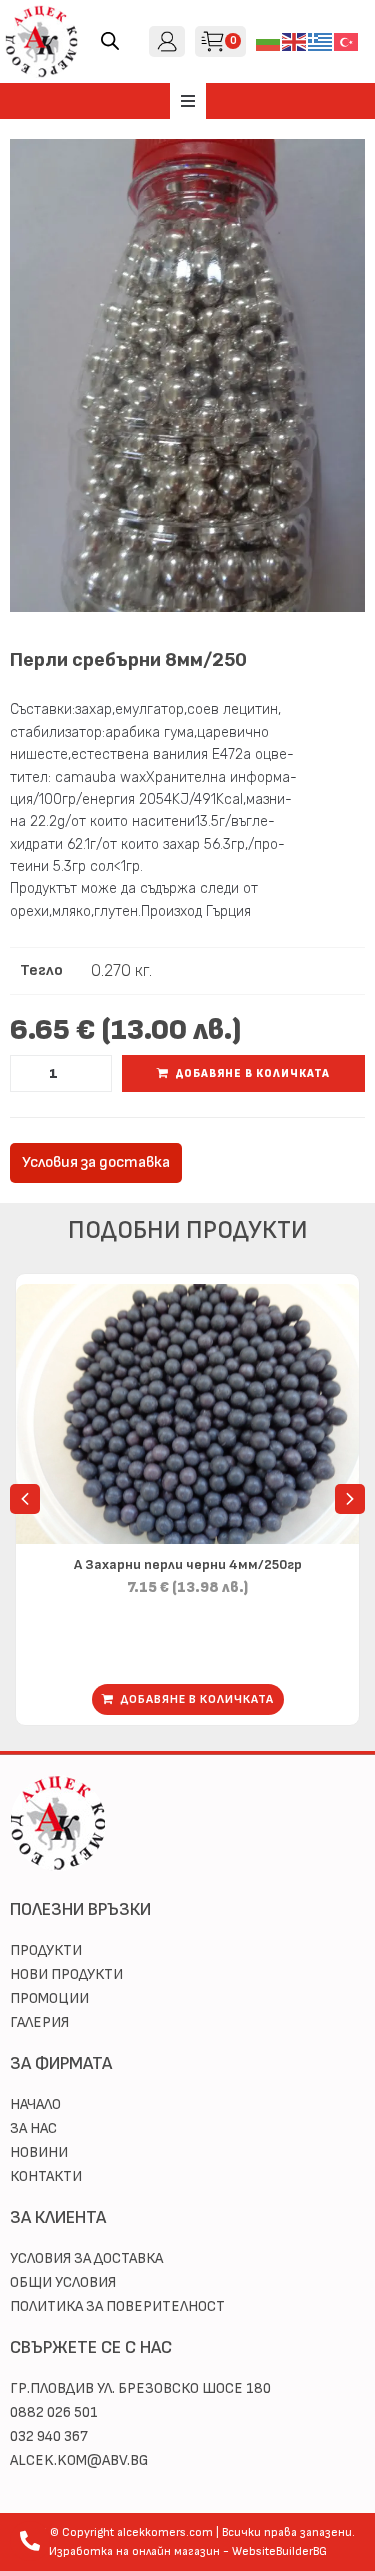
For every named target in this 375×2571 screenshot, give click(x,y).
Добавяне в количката (253, 1073)
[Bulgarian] (269, 40)
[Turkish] (347, 40)
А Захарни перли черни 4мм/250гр (188, 1564)
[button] (188, 101)
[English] (295, 40)
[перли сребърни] (187, 375)
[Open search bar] (110, 41)
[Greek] (321, 40)
